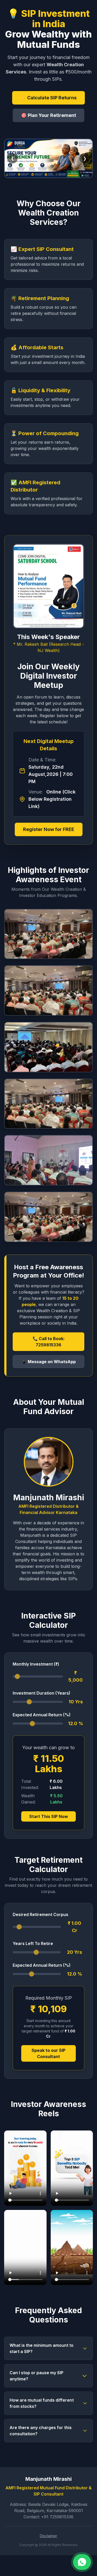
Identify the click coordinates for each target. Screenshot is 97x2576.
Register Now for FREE (49, 829)
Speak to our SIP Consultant (48, 2053)
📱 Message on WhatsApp (49, 1362)
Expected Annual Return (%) (42, 1715)
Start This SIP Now (49, 1816)
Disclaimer (48, 2536)
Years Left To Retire (33, 1943)
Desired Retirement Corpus (40, 1914)
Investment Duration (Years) (42, 1693)
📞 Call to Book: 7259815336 (49, 1342)
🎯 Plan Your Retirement (48, 115)
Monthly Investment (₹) (36, 1664)
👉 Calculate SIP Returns (48, 98)
